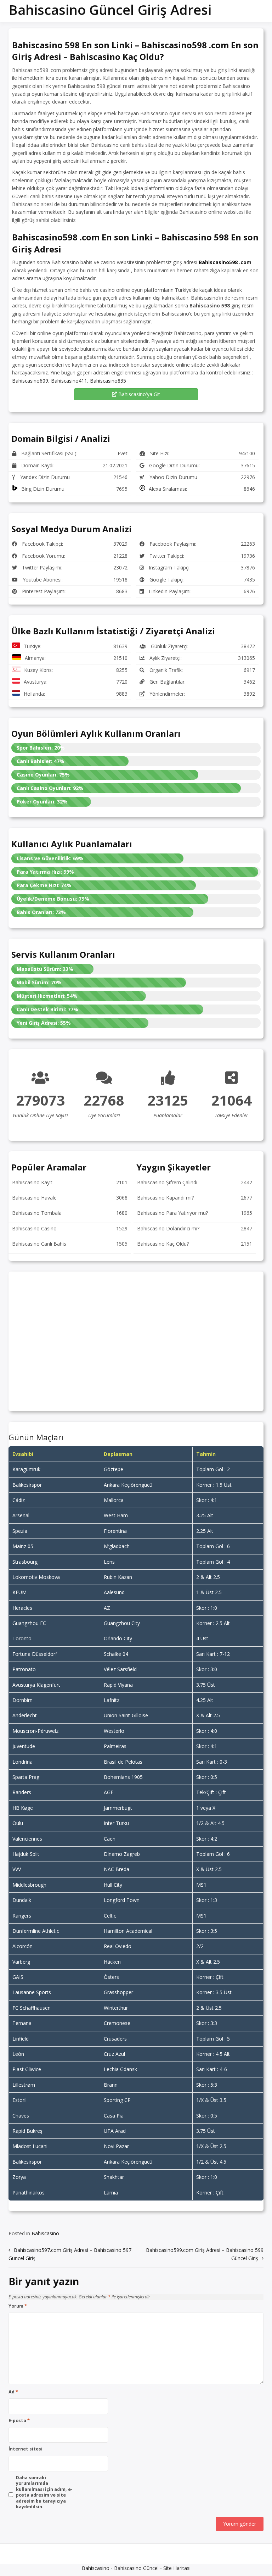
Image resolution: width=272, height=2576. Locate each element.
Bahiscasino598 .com (225, 262)
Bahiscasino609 (30, 381)
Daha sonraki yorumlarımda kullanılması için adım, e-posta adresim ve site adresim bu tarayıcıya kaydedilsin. (44, 2492)
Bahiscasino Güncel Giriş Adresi (110, 10)
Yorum (18, 2306)
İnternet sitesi (25, 2449)
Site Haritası (177, 2568)
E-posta (19, 2421)
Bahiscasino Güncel (136, 2568)
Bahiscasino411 (69, 381)
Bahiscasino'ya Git (138, 394)
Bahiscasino (45, 2233)
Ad (13, 2392)
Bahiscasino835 (108, 381)
